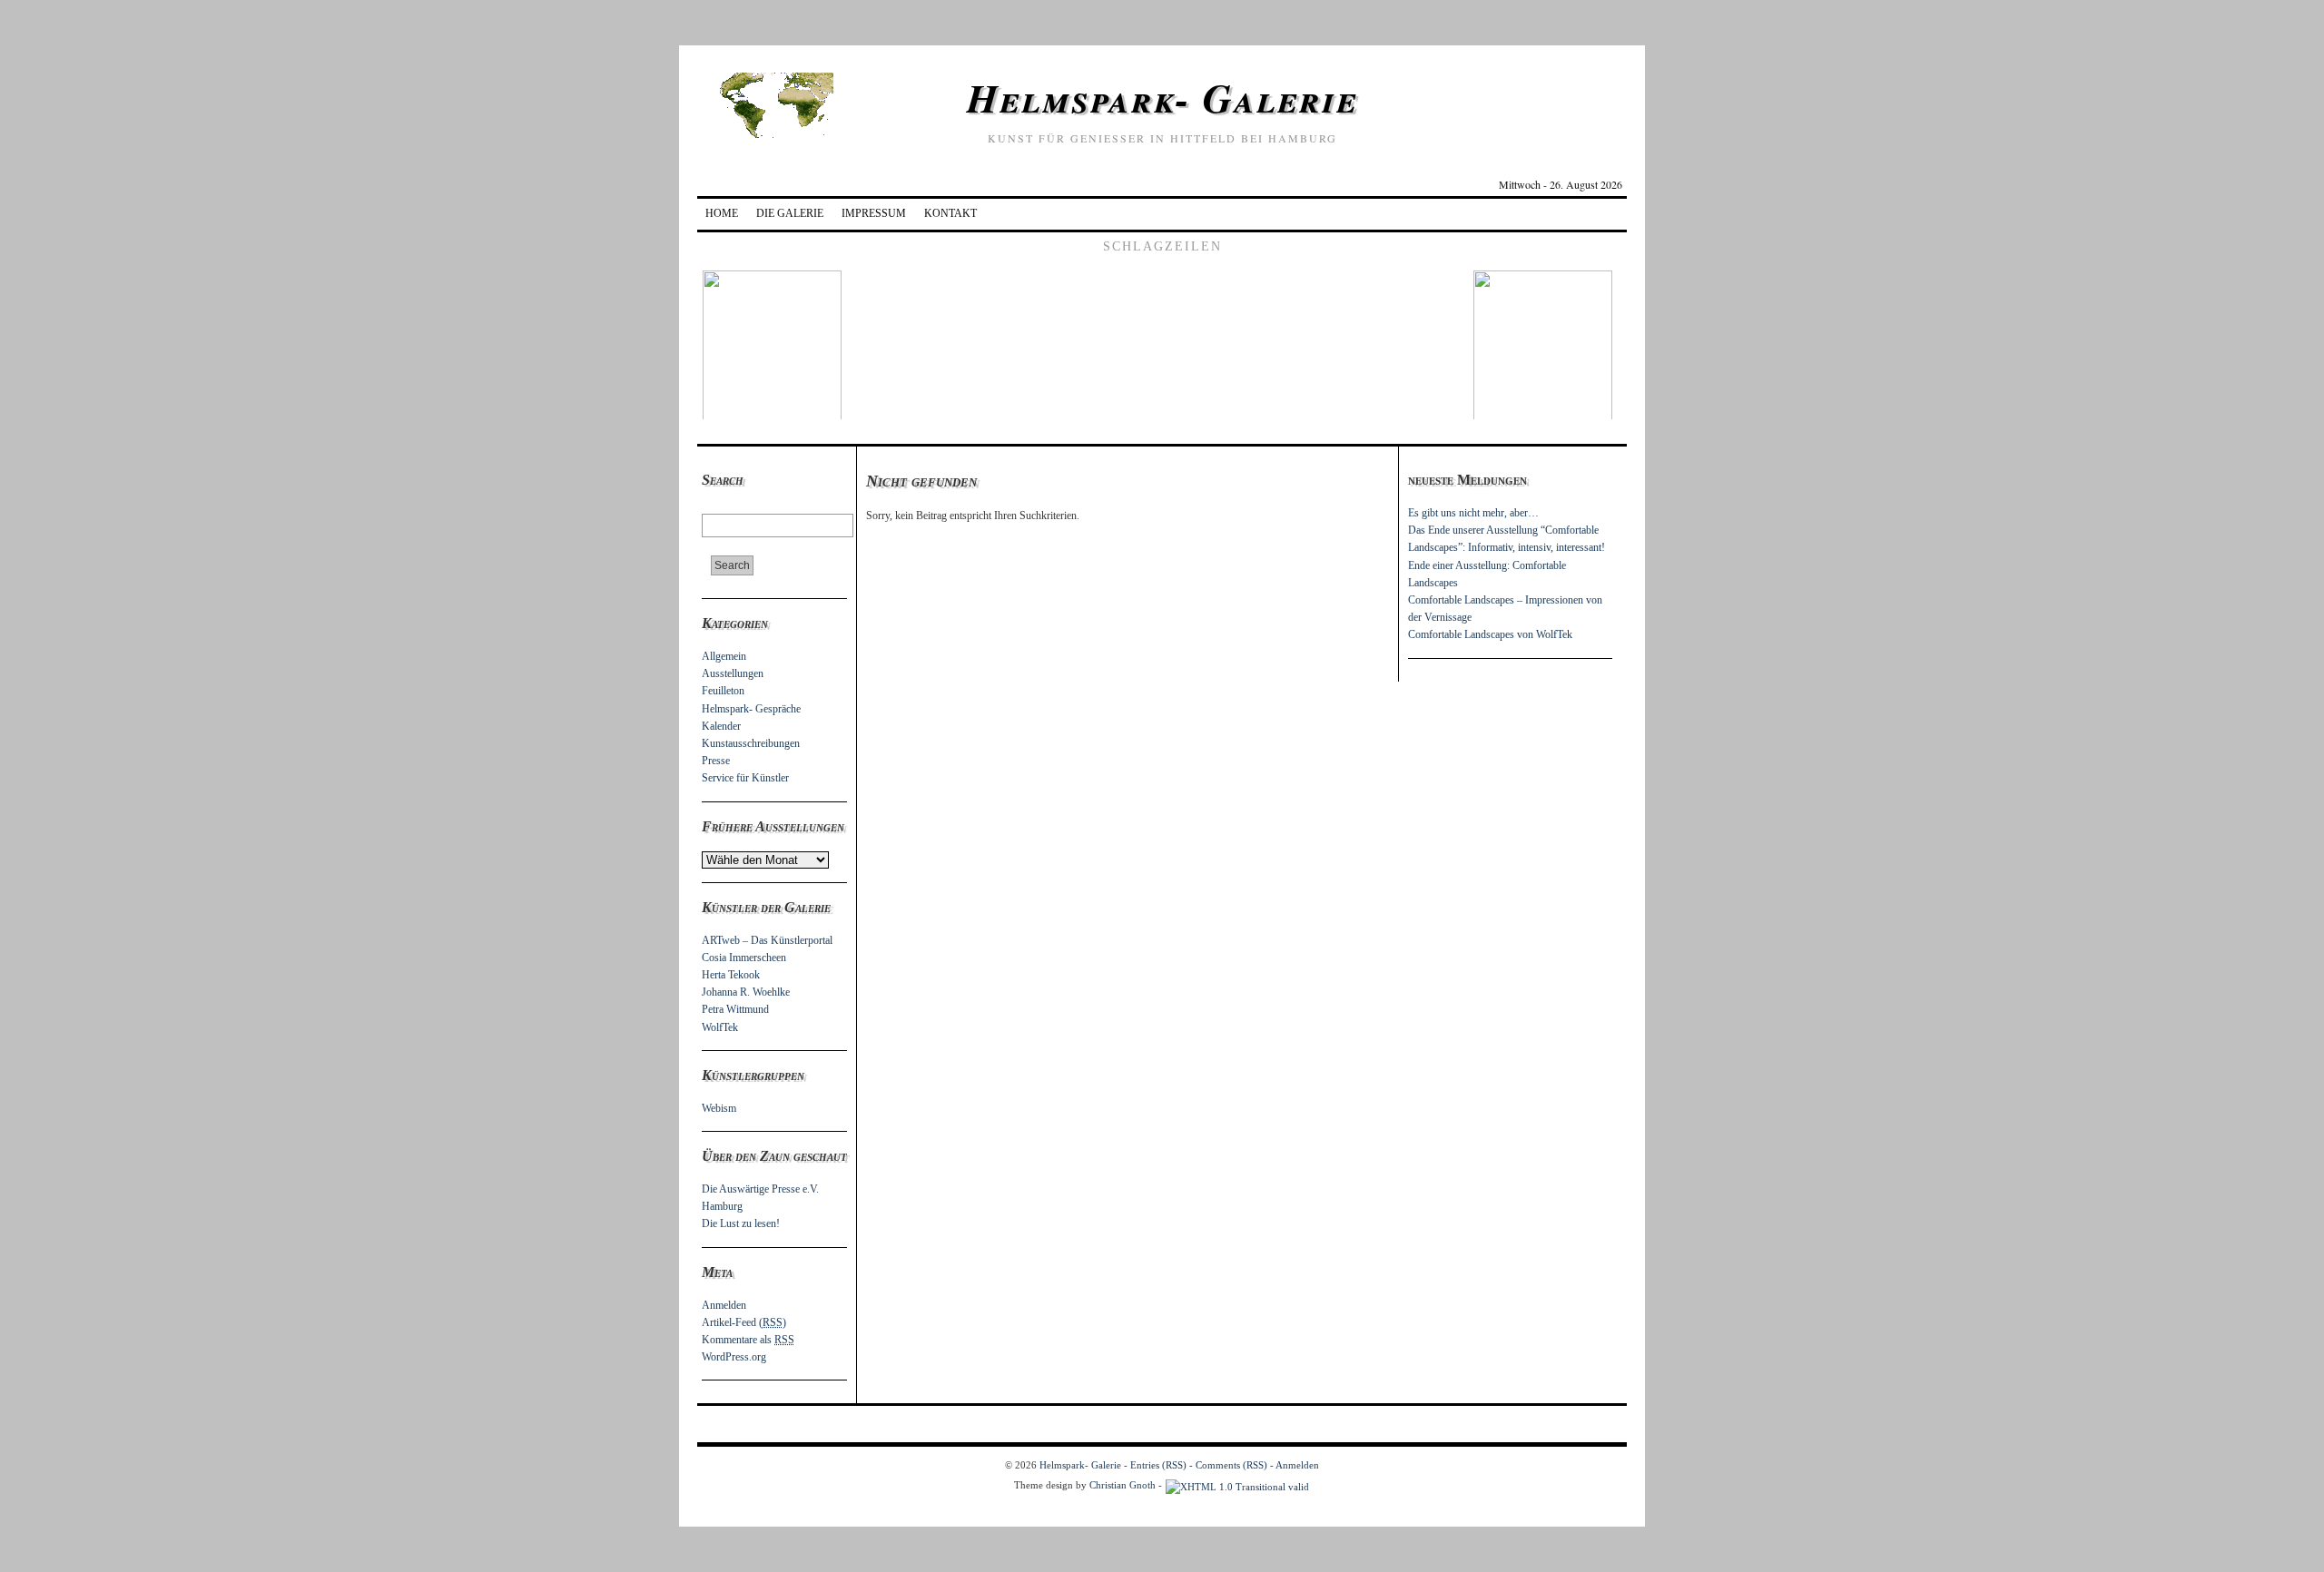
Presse (716, 761)
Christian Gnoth (1123, 1485)
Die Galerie (790, 213)
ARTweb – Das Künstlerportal (767, 940)
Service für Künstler (745, 778)
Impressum (874, 213)
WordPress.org (734, 1357)
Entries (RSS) (1158, 1465)
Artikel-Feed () (744, 1322)
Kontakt (950, 213)
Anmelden (724, 1305)
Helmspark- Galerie (1162, 97)
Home (722, 213)
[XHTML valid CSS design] (1237, 1485)
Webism (719, 1108)
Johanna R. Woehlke (746, 992)
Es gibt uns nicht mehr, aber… (1473, 513)
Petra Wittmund (735, 1009)
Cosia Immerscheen (744, 958)
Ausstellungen (733, 673)
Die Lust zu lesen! (741, 1223)
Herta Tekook (731, 975)
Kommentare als (748, 1340)
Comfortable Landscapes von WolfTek (1490, 634)
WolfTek (720, 1027)
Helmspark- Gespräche (751, 709)
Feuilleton (723, 691)
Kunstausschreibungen (751, 743)
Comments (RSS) (1231, 1465)
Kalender (721, 726)
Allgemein (724, 656)
